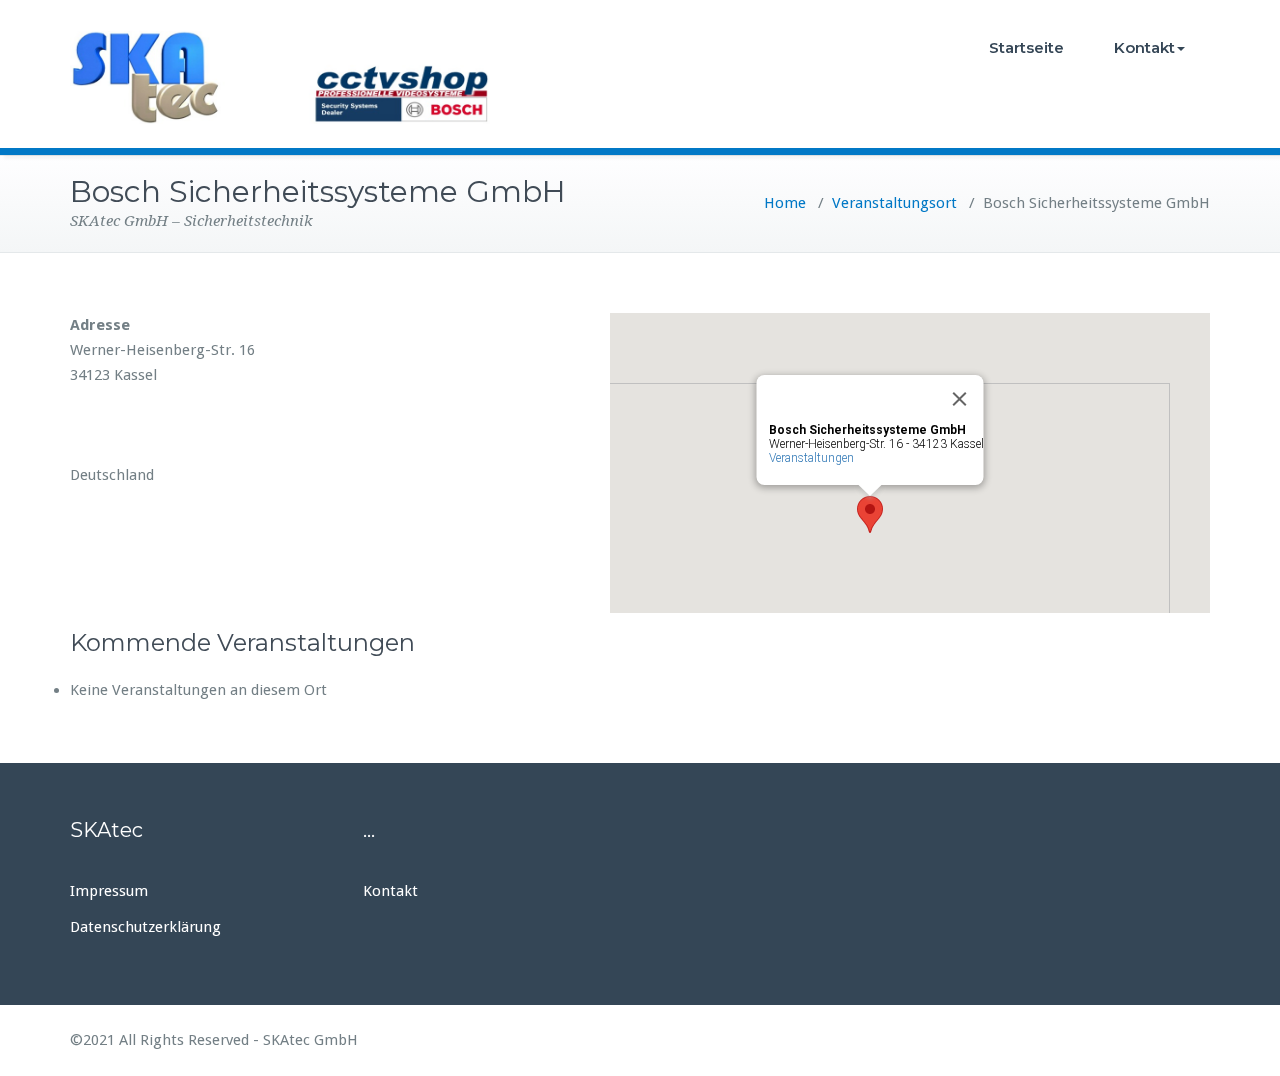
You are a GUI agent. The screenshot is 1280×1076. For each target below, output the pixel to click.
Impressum (109, 891)
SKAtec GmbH (310, 1040)
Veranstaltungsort (894, 203)
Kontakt (1144, 47)
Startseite (1026, 47)
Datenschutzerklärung (145, 927)
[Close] (960, 399)
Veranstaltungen (811, 458)
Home (785, 203)
